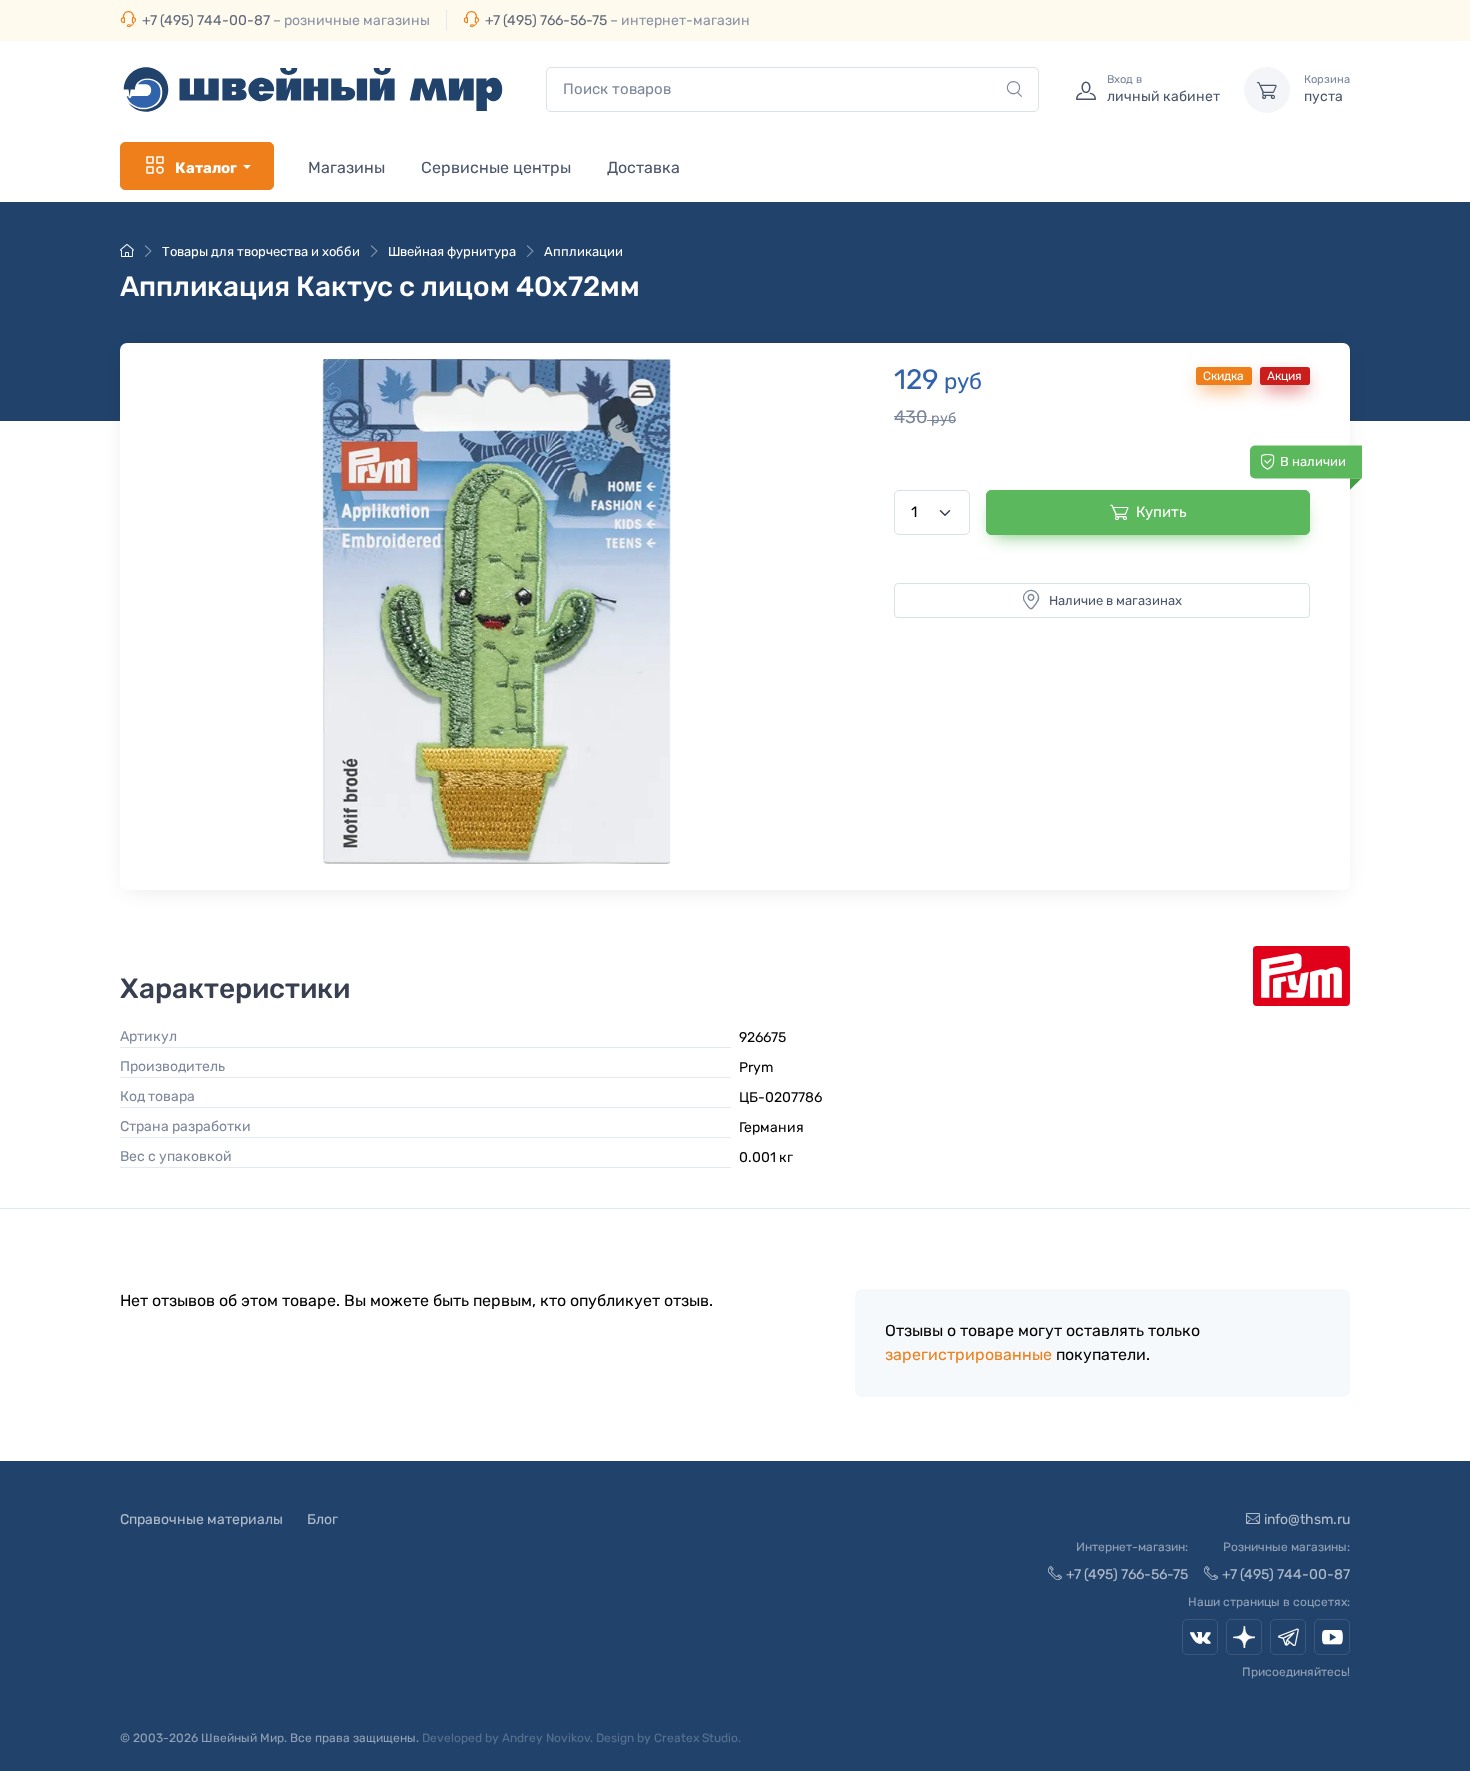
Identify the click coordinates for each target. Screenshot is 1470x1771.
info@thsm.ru (1307, 1519)
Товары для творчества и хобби (261, 251)
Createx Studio (696, 1738)
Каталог (206, 168)
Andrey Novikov (546, 1738)
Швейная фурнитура (452, 251)
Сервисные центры (496, 167)
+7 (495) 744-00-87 (206, 20)
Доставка (643, 167)
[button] (496, 611)
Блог (322, 1519)
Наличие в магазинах (1115, 600)
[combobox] (792, 89)
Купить (1161, 512)
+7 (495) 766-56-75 (546, 20)
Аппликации (583, 251)
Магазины (346, 167)
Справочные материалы (201, 1519)
